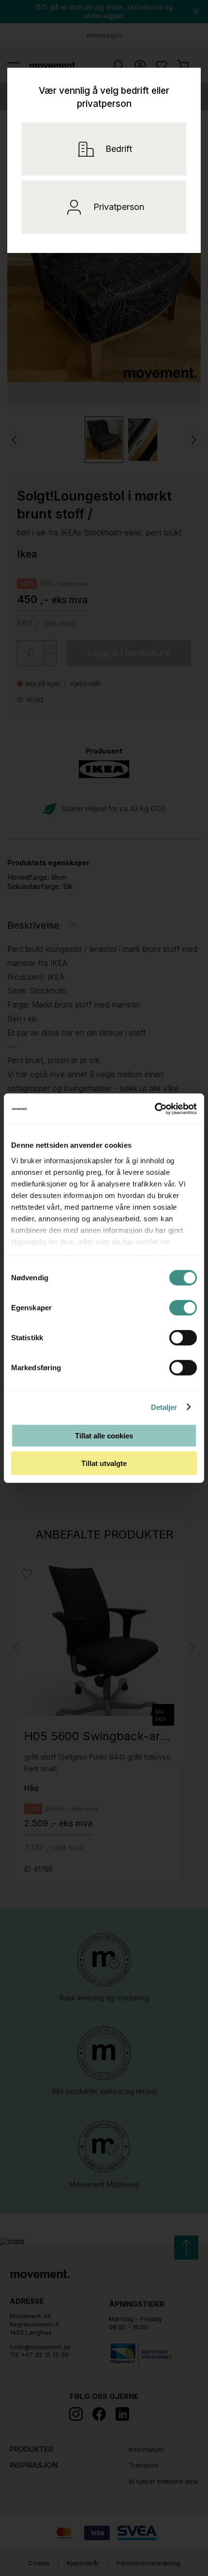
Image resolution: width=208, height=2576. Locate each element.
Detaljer (164, 1407)
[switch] (183, 1308)
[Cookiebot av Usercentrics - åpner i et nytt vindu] (168, 1109)
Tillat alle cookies (104, 1436)
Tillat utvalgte (104, 1463)
